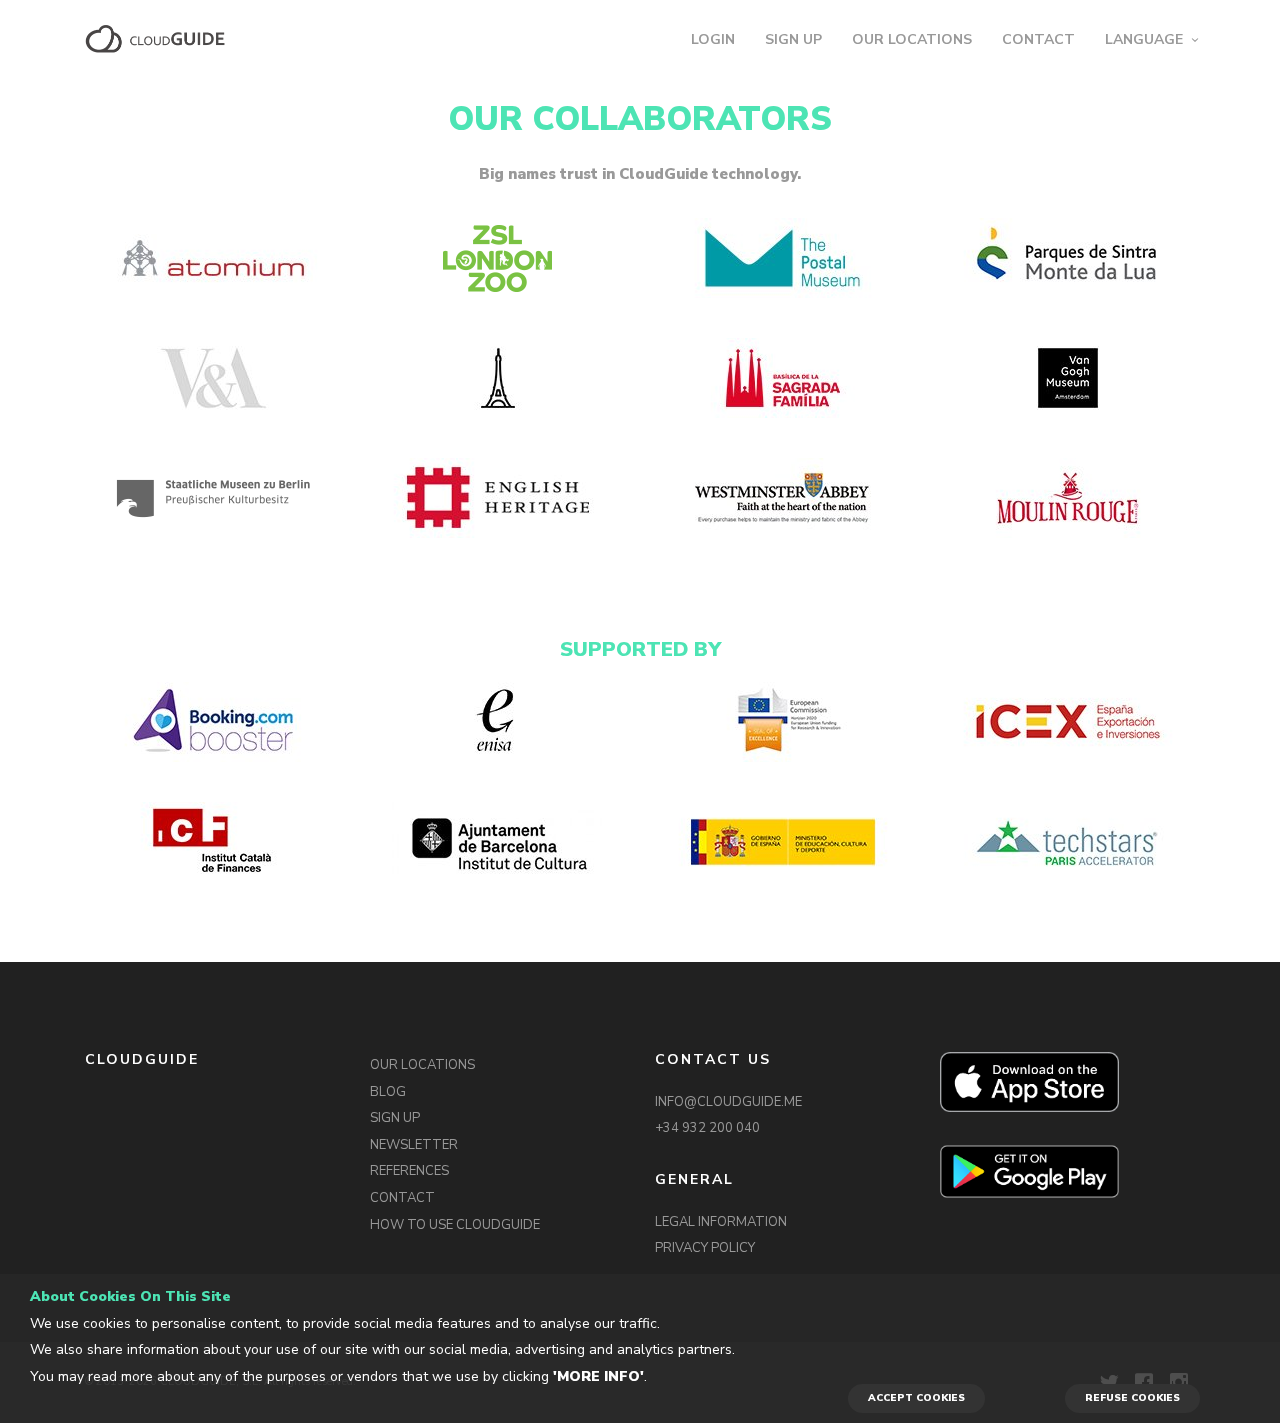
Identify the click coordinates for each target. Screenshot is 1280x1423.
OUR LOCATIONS (912, 39)
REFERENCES (409, 1171)
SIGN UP (793, 39)
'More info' (598, 1376)
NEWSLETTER (414, 1145)
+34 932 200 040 (707, 1128)
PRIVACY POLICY (705, 1248)
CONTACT (1038, 39)
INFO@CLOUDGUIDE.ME (728, 1102)
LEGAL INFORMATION (721, 1222)
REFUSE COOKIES (1132, 1398)
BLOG (388, 1092)
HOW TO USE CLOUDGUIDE (455, 1225)
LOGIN (713, 39)
